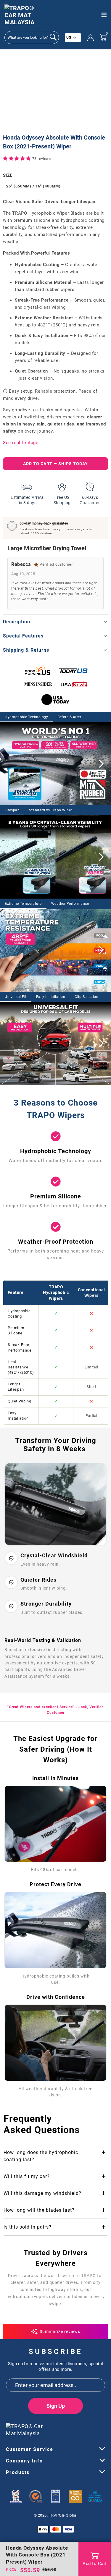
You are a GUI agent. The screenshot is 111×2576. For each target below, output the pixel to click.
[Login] (90, 38)
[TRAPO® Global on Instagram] (101, 2428)
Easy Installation (51, 997)
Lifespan (12, 810)
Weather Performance (70, 904)
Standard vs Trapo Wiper (51, 810)
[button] (18, 158)
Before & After (69, 717)
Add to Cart (95, 2564)
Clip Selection (86, 997)
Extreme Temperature (23, 904)
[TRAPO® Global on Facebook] (80, 2428)
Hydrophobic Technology (26, 717)
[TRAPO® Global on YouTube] (91, 2428)
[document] (55, 92)
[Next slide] (101, 764)
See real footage (21, 443)
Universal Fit (16, 997)
